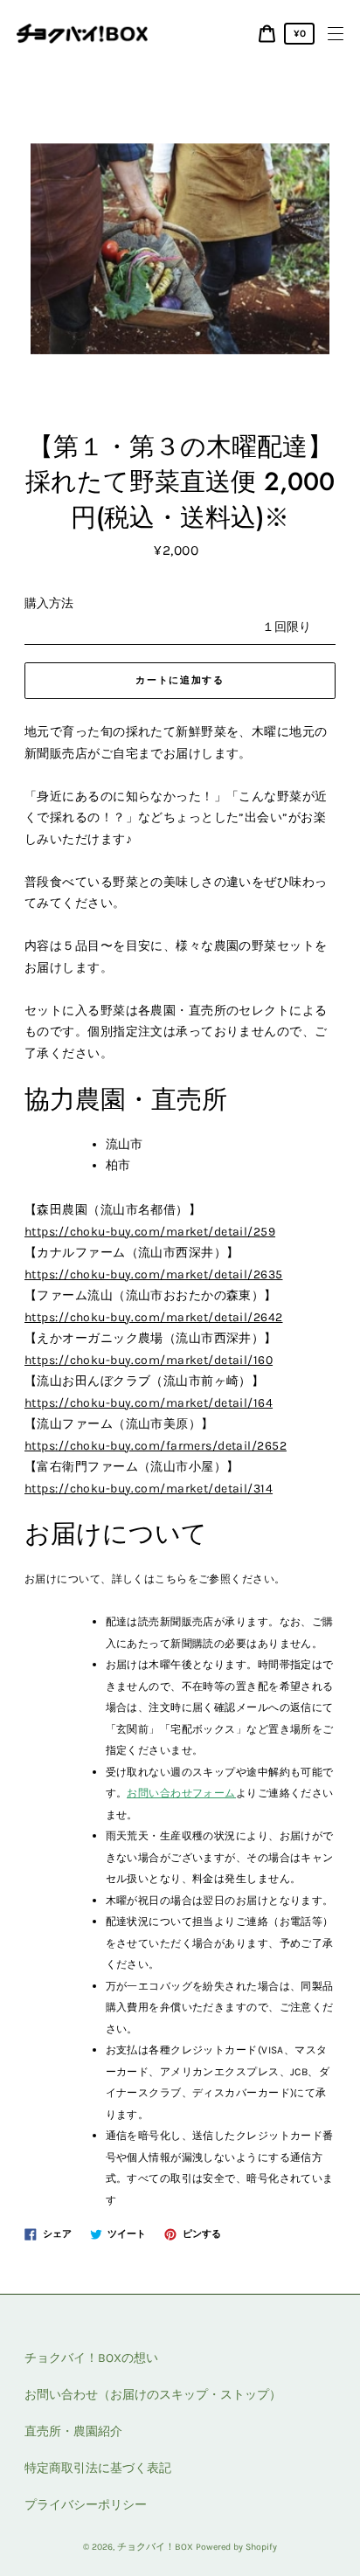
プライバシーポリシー (86, 2505)
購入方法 (49, 603)
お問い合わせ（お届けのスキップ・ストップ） (153, 2395)
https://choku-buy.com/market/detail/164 (149, 1403)
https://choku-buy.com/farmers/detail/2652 (156, 1446)
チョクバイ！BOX (155, 2547)
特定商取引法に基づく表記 (98, 2468)
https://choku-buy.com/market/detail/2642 (154, 1317)
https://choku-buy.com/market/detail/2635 (154, 1274)
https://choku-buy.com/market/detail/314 (149, 1489)
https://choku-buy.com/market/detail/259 (150, 1232)
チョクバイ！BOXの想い (91, 2358)
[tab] (221, 1145)
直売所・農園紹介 (73, 2431)
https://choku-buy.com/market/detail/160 (149, 1360)
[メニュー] (336, 34)
